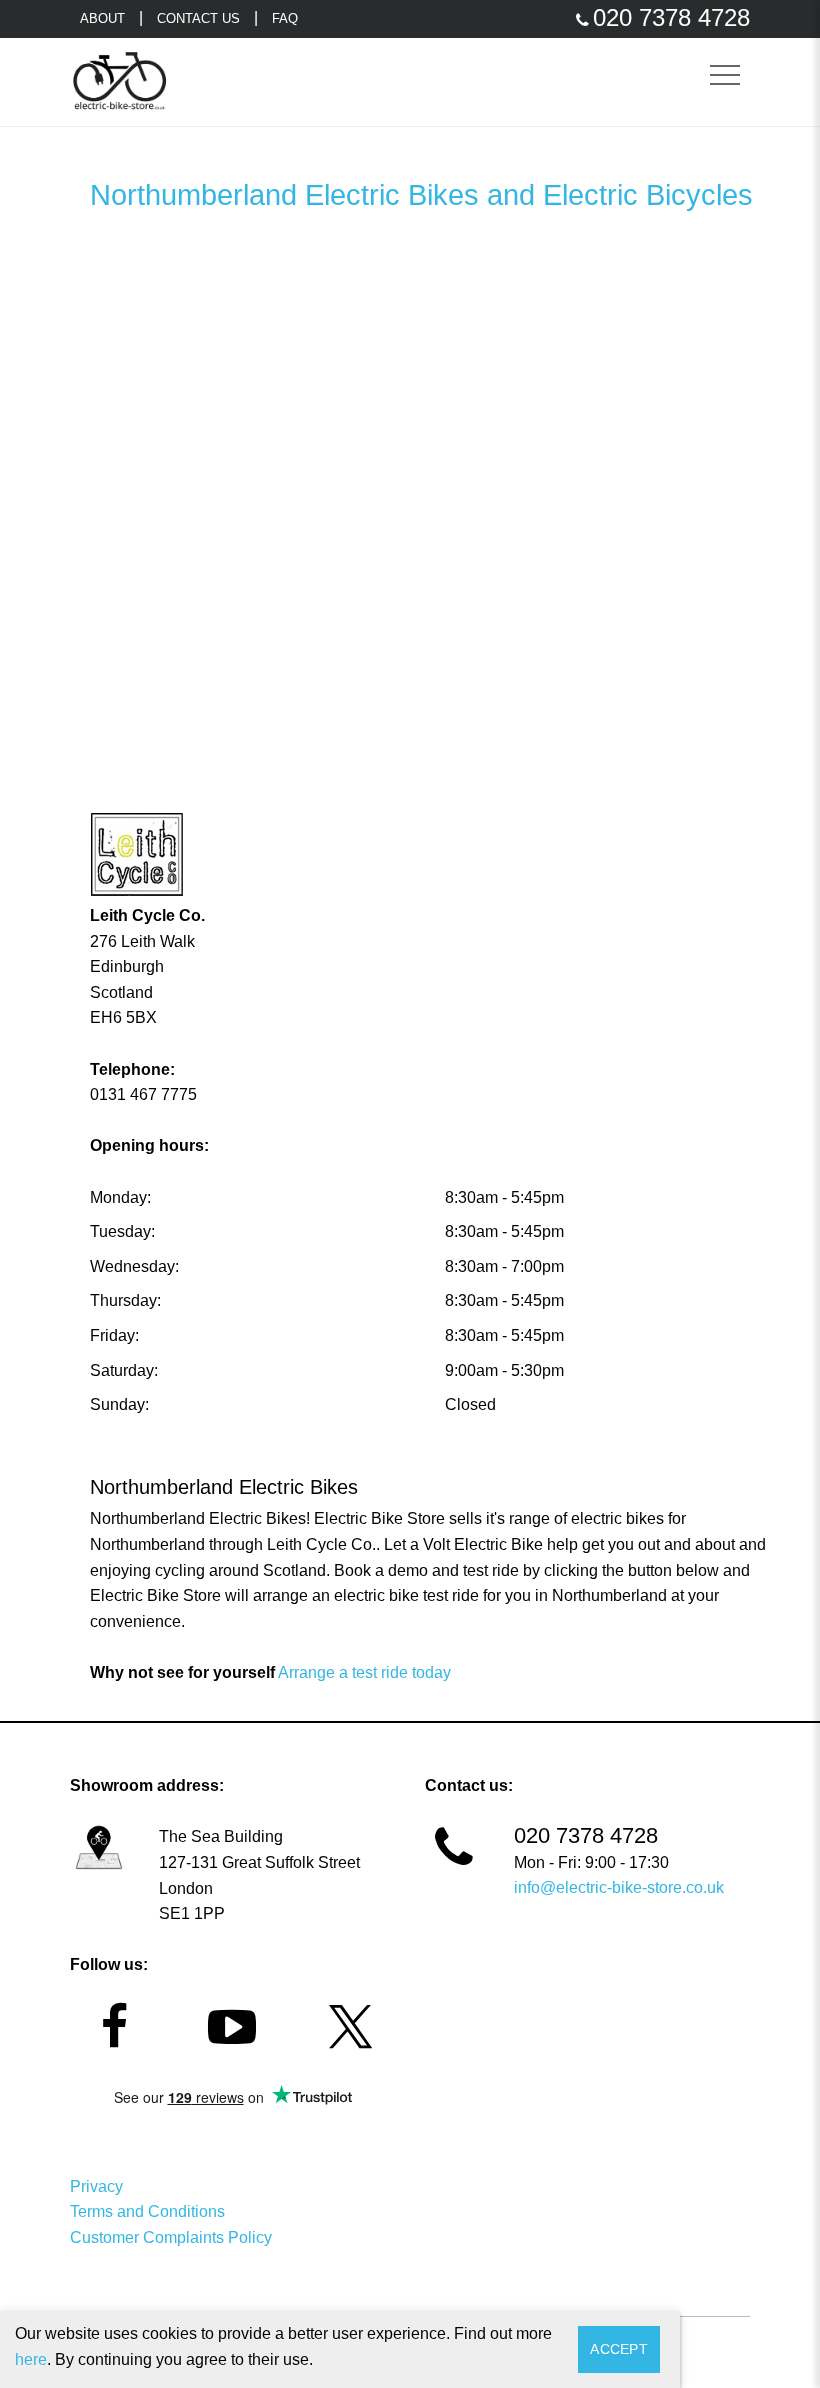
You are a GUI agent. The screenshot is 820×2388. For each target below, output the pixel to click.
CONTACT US (198, 18)
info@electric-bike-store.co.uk (619, 1887)
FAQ (285, 18)
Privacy (96, 2186)
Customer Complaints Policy (171, 2237)
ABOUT (102, 18)
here (31, 2359)
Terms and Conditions (147, 2211)
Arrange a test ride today (364, 1672)
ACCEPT (619, 2349)
